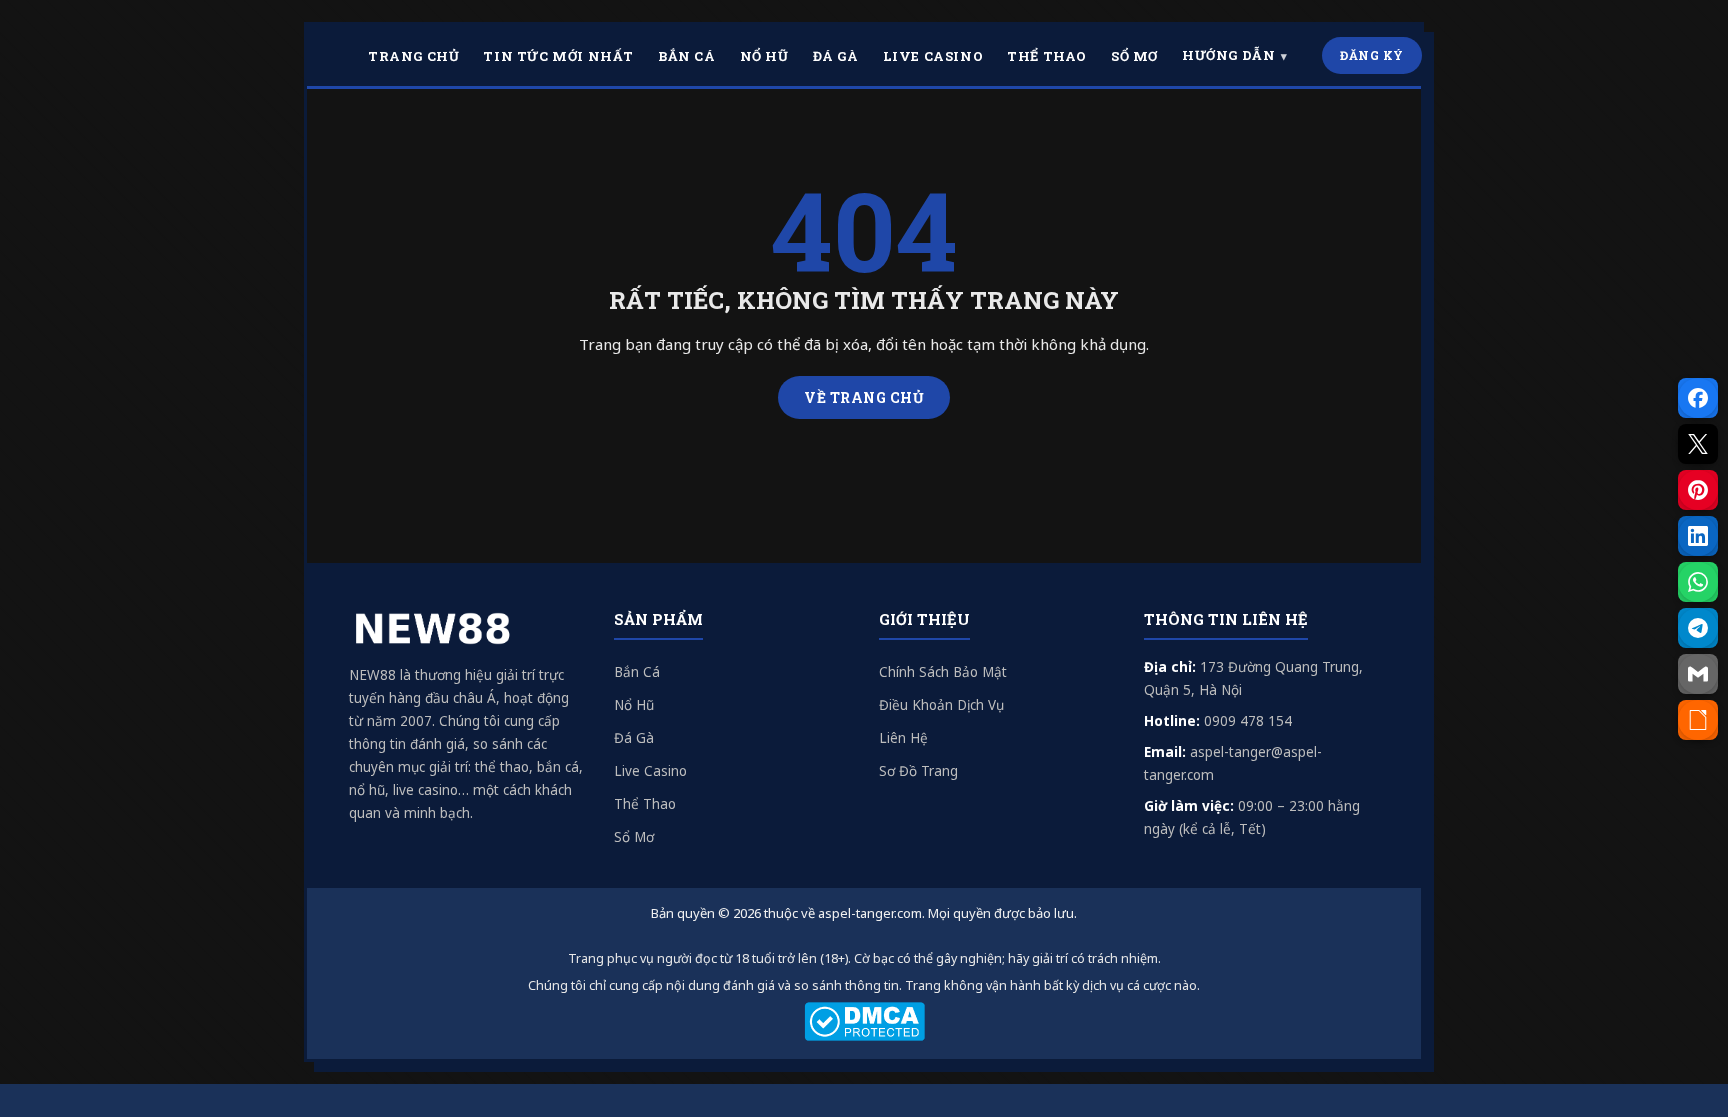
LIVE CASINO (933, 56)
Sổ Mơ (634, 837)
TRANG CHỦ (413, 56)
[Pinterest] (1698, 490)
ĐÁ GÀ (836, 56)
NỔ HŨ (764, 56)
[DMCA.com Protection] (864, 1021)
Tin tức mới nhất (558, 56)
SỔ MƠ (1134, 56)
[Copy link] (1698, 720)
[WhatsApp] (1698, 582)
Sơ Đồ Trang (918, 771)
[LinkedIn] (1698, 536)
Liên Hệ (903, 738)
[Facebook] (1698, 398)
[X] (1698, 444)
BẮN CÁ (687, 56)
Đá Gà (634, 738)
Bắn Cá (637, 672)
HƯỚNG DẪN (1228, 55)
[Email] (1698, 674)
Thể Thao (645, 804)
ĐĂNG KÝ (1372, 55)
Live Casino (650, 771)
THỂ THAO (1047, 56)
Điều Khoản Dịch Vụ (941, 705)
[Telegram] (1698, 628)
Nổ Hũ (634, 705)
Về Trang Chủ (864, 397)
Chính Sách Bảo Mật (943, 672)
